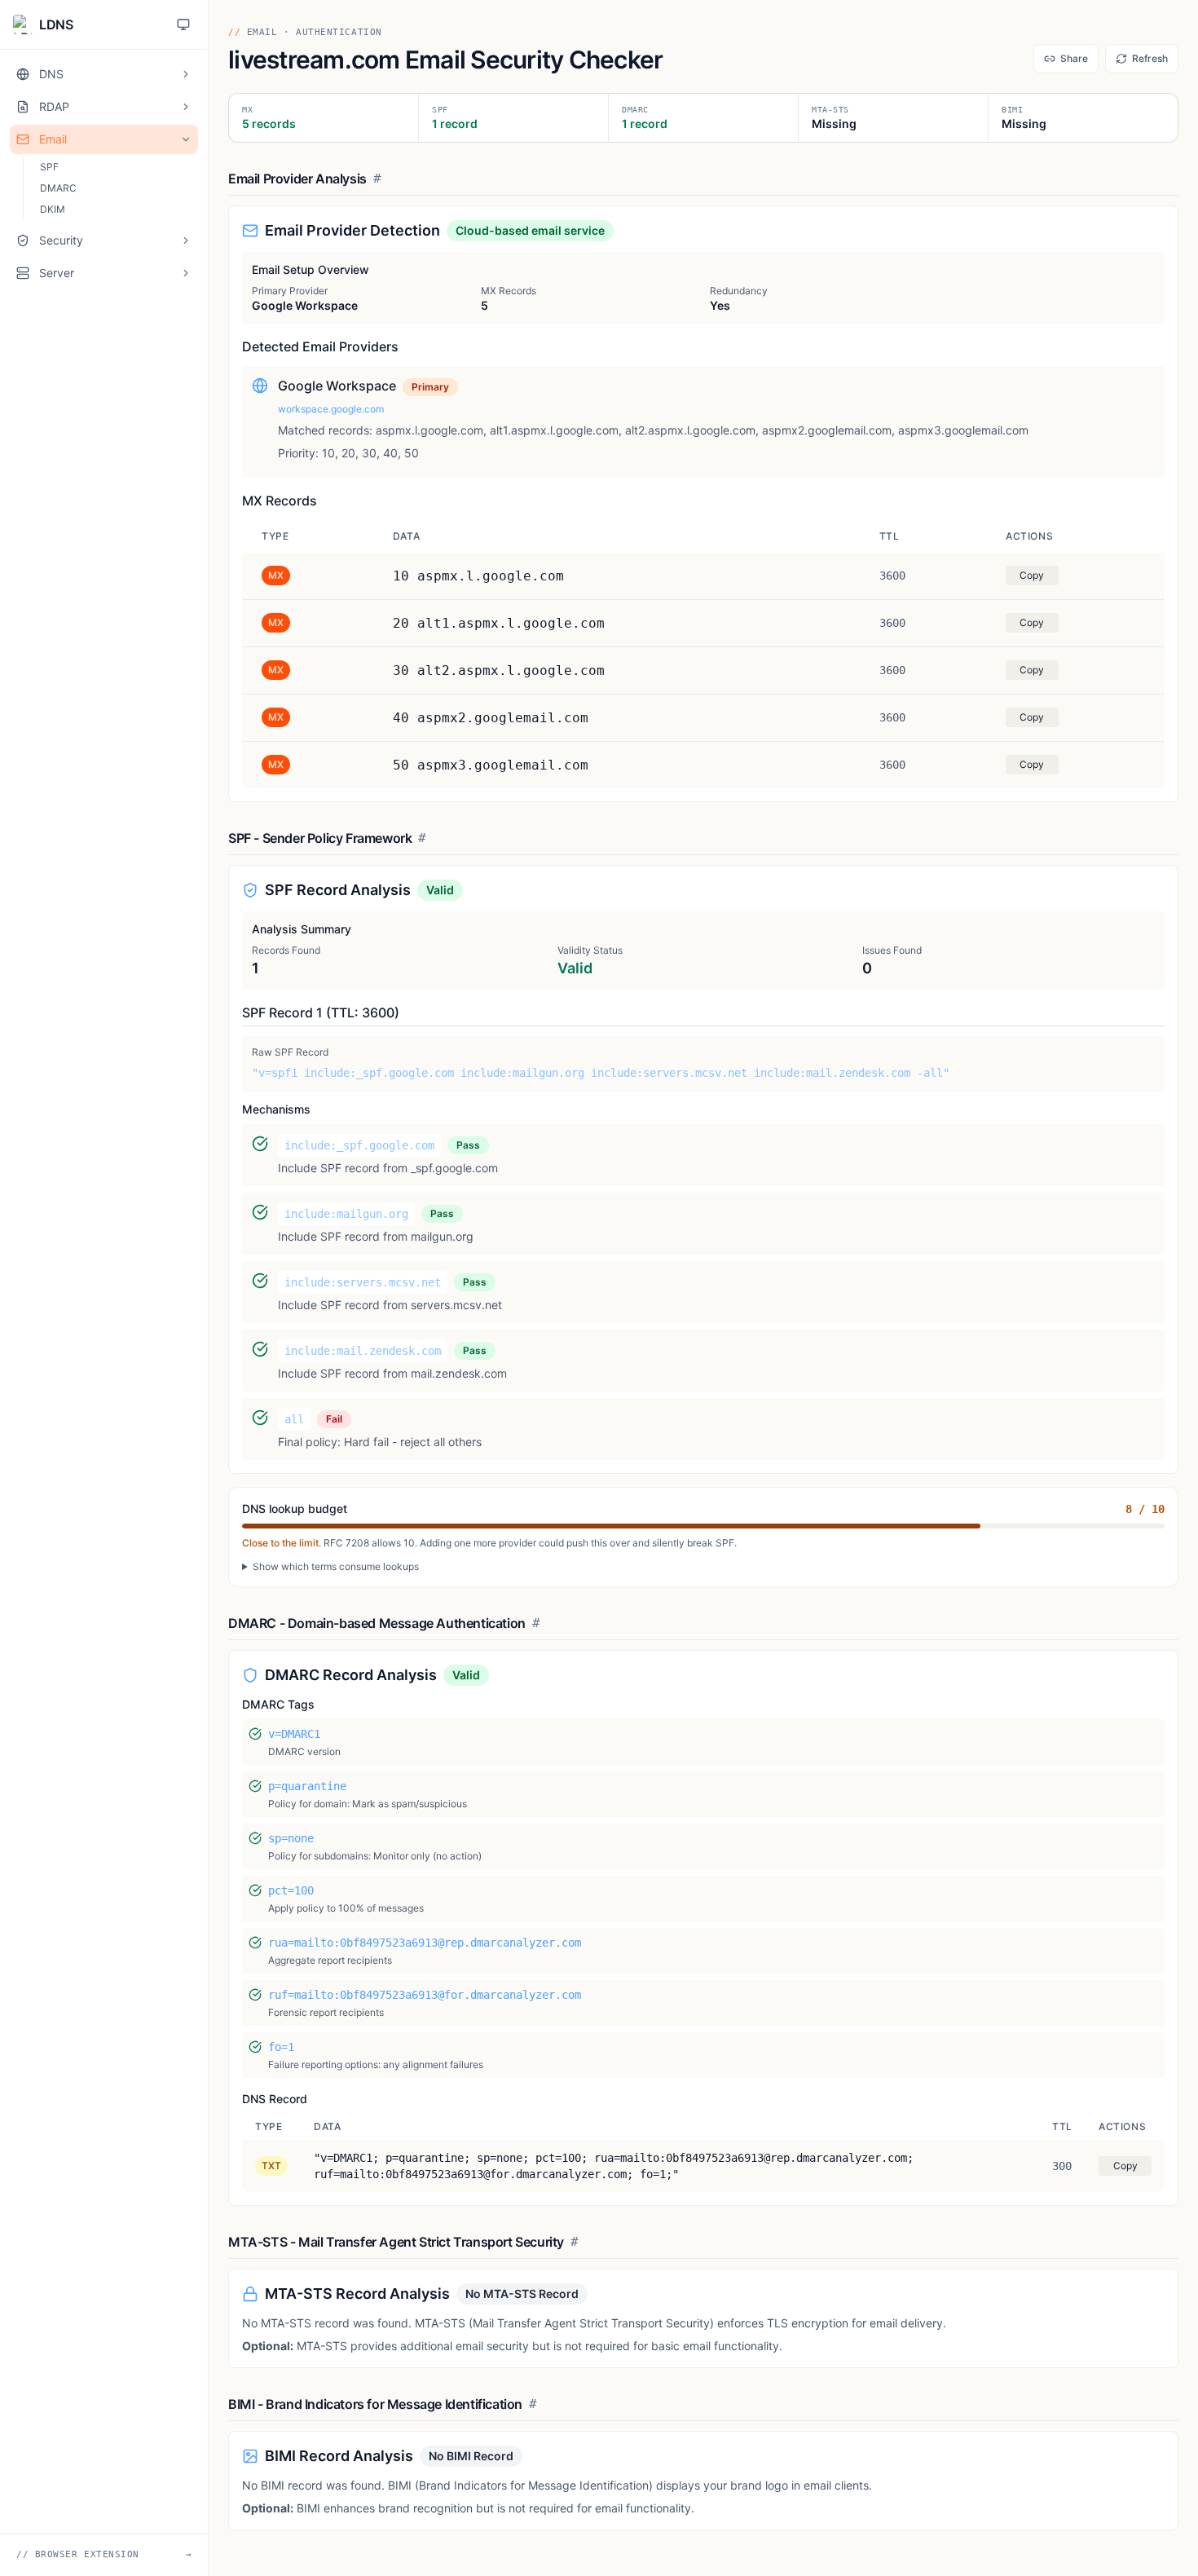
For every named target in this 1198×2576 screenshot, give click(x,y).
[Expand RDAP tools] (186, 107)
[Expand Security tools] (186, 240)
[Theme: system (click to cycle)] (183, 24)
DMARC (58, 188)
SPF (49, 167)
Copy (1032, 575)
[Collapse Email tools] (186, 139)
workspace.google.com (331, 409)
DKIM (53, 209)
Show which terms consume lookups (336, 1566)
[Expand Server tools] (186, 273)
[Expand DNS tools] (186, 74)
